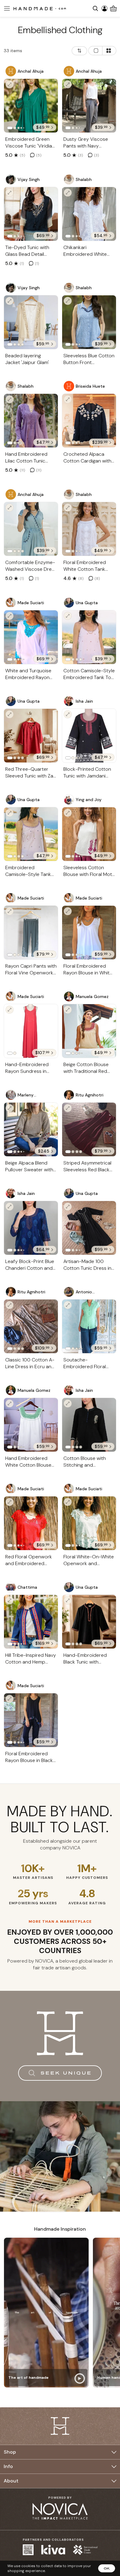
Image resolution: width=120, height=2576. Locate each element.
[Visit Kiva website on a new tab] (53, 2550)
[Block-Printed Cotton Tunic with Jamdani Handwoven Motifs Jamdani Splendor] (89, 736)
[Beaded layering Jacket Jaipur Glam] (31, 322)
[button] (6, 8)
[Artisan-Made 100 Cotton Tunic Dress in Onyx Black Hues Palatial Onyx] (89, 1228)
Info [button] (8, 2466)
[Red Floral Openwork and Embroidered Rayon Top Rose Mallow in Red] (31, 1523)
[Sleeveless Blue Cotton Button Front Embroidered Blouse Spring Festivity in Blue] (89, 322)
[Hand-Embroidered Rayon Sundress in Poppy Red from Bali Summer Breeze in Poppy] (31, 1031)
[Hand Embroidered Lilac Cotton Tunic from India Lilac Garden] (31, 421)
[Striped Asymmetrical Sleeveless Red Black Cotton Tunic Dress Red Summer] (89, 1129)
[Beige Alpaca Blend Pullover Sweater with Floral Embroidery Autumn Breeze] (31, 1129)
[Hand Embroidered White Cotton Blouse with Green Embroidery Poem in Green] (31, 1425)
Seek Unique (66, 2073)
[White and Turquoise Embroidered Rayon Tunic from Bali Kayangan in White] (31, 637)
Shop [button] (10, 2452)
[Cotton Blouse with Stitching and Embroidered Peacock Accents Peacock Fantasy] (89, 1425)
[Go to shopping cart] (113, 8)
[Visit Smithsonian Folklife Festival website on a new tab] (28, 2550)
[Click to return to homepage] (40, 8)
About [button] (11, 2481)
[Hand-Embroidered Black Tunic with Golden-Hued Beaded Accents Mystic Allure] (89, 1622)
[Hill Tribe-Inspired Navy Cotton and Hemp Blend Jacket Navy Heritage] (31, 1622)
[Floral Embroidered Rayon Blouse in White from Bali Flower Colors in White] (89, 933)
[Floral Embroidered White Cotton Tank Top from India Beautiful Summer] (89, 529)
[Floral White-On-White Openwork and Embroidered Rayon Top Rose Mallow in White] (89, 1523)
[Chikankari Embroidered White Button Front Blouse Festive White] (89, 214)
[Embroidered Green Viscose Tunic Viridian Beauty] (31, 106)
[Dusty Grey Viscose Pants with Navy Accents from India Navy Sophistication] (89, 106)
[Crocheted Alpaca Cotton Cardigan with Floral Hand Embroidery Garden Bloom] (89, 421)
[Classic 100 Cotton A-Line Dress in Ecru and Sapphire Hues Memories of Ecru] (31, 1326)
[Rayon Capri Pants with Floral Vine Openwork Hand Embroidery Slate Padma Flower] (31, 933)
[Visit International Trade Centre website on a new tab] (85, 2550)
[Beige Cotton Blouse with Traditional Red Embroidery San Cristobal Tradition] (89, 1031)
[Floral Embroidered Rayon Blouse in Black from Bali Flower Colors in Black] (31, 1720)
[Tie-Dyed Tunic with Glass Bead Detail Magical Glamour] (31, 214)
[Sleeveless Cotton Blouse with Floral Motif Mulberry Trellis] (89, 834)
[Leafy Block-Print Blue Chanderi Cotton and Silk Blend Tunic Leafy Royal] (31, 1228)
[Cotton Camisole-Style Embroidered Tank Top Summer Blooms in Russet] (89, 637)
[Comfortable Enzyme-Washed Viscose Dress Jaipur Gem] (31, 529)
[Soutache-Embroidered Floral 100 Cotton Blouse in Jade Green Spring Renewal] (89, 1326)
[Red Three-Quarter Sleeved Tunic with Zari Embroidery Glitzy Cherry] (31, 736)
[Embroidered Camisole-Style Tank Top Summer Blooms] (31, 834)
